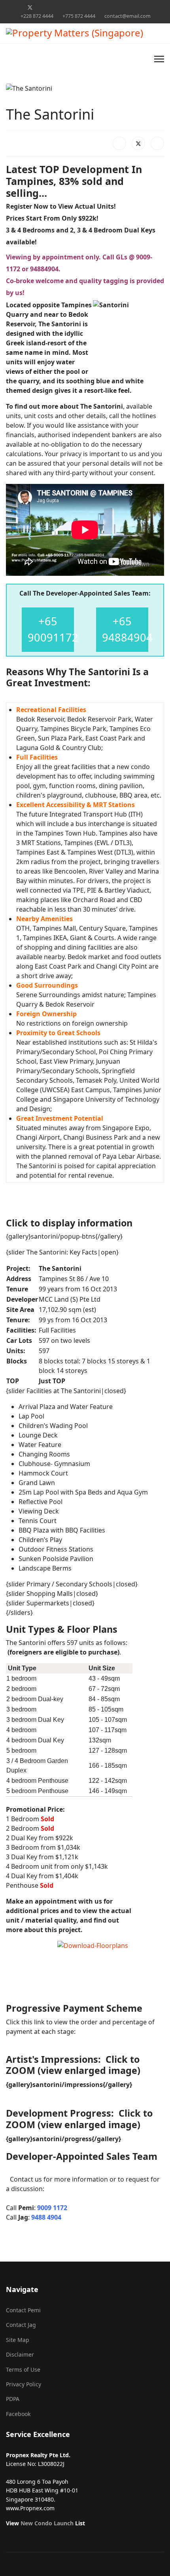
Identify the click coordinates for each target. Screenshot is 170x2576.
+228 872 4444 (37, 16)
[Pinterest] (42, 7)
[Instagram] (92, 7)
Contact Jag (21, 2325)
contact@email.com (127, 16)
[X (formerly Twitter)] (138, 143)
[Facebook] (17, 7)
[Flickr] (141, 7)
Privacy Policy (24, 2384)
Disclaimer (20, 2354)
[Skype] (116, 7)
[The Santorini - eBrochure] (111, 1966)
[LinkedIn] (157, 143)
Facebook (18, 2414)
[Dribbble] (79, 7)
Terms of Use (23, 2369)
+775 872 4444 (79, 16)
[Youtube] (55, 7)
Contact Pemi (23, 2310)
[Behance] (104, 7)
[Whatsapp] (128, 7)
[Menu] (159, 59)
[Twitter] (30, 7)
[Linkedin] (67, 7)
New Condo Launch (47, 2523)
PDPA (13, 2399)
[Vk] (153, 7)
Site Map (18, 2340)
